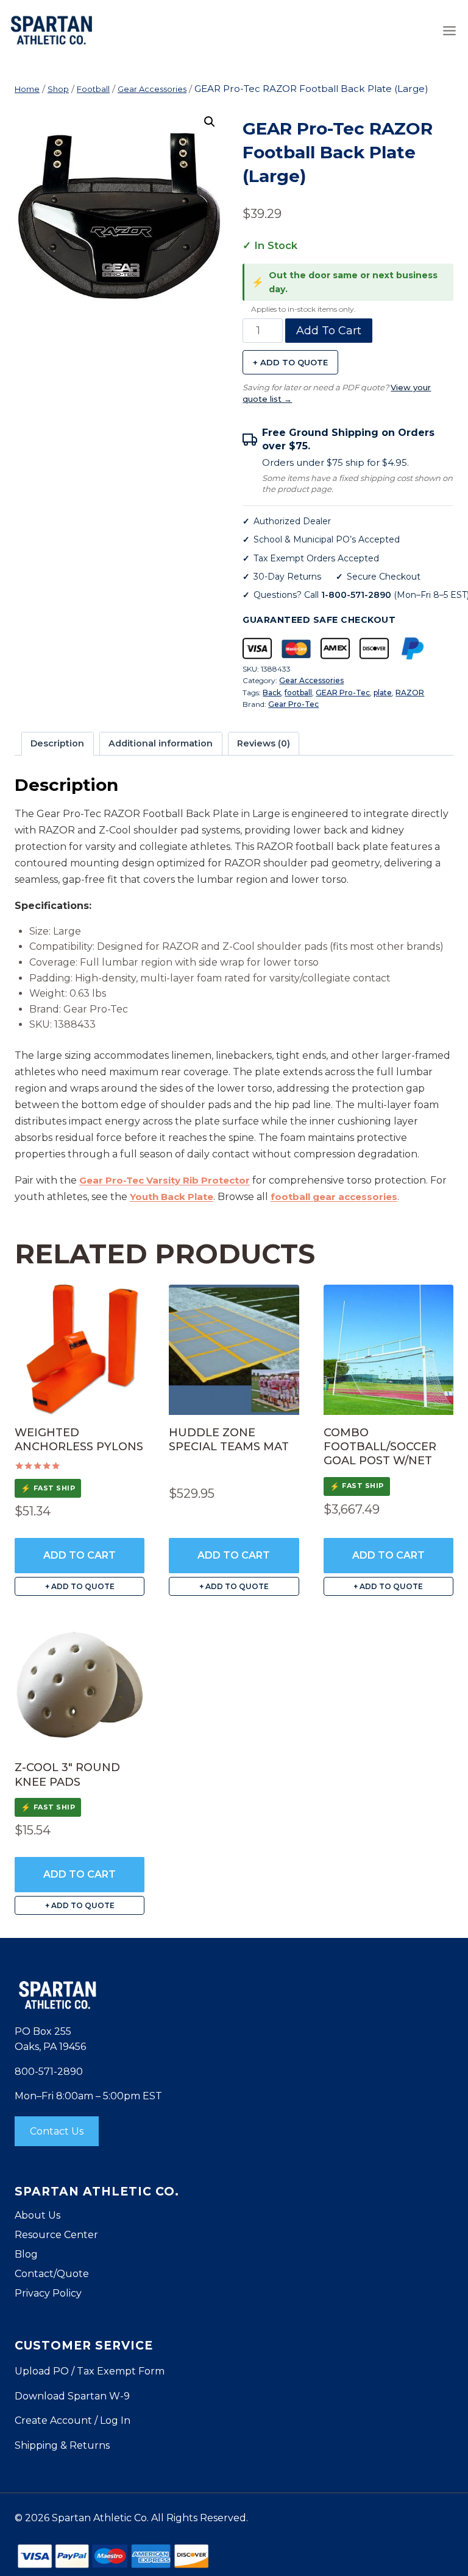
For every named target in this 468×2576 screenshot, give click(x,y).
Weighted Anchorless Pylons (79, 1440)
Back (272, 693)
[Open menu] (449, 30)
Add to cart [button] (80, 1555)
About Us (37, 2215)
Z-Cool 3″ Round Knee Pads (67, 1774)
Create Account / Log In (73, 2420)
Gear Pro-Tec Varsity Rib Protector (165, 1180)
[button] (210, 122)
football (298, 693)
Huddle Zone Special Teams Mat (229, 1440)
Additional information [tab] (161, 743)
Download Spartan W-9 (72, 2396)
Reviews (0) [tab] (264, 743)
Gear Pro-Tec (293, 704)
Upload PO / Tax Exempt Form (90, 2371)
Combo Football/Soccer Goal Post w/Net (380, 1447)
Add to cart (329, 331)
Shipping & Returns (62, 2445)
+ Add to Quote (290, 362)
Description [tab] (57, 743)
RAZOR (410, 693)
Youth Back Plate (172, 1197)
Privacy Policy (48, 2293)
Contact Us (57, 2131)
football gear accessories (334, 1197)
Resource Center (56, 2235)
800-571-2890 (49, 2072)
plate (383, 693)
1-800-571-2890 (356, 595)
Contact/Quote (52, 2274)
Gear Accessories (311, 680)
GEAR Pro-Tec (343, 693)
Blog (26, 2254)
